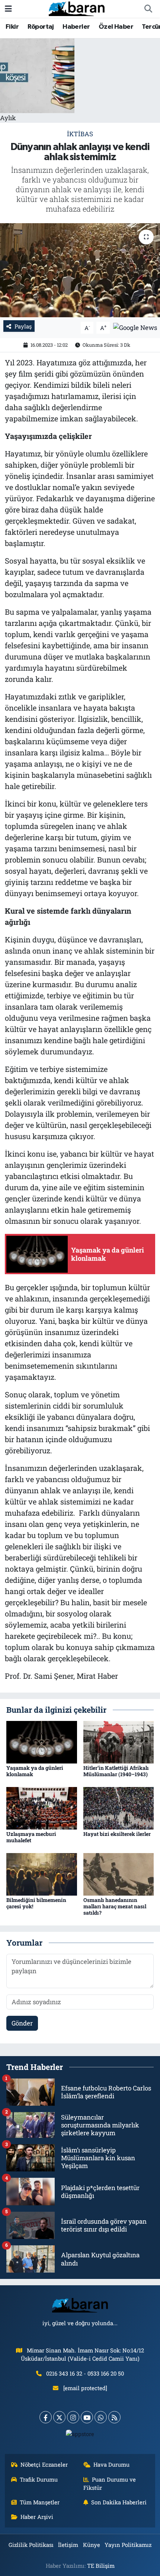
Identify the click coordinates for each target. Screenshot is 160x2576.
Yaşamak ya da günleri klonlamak (35, 1771)
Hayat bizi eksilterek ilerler (117, 1834)
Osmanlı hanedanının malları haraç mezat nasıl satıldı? (115, 1906)
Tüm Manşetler (40, 2502)
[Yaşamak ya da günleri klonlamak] (42, 1741)
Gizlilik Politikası (31, 2545)
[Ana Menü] (8, 9)
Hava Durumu (111, 2464)
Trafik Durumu (39, 2479)
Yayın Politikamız (128, 2545)
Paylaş (23, 326)
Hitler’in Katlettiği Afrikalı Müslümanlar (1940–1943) (116, 1771)
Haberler (76, 27)
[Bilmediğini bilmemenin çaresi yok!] (42, 1873)
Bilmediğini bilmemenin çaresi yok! (36, 1903)
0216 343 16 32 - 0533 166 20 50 (85, 2373)
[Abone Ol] (135, 327)
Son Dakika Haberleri (119, 2502)
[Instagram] (73, 2417)
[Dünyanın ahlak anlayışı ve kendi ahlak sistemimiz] (80, 270)
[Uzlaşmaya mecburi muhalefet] (42, 1807)
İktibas (80, 134)
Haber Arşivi (37, 2517)
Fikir (12, 27)
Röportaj (41, 27)
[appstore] (80, 2435)
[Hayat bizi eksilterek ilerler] (119, 1807)
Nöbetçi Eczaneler (44, 2464)
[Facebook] (46, 2417)
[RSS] (114, 2417)
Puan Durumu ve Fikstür (110, 2483)
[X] (59, 2417)
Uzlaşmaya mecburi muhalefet (31, 1837)
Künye (92, 2545)
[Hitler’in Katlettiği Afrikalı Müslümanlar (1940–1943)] (119, 1741)
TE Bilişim (101, 2566)
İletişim (68, 2545)
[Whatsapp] (101, 2417)
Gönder (22, 2023)
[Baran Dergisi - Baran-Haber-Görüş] (77, 8)
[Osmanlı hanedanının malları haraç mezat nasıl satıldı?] (119, 1873)
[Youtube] (87, 2417)
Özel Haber (116, 27)
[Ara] (148, 9)
